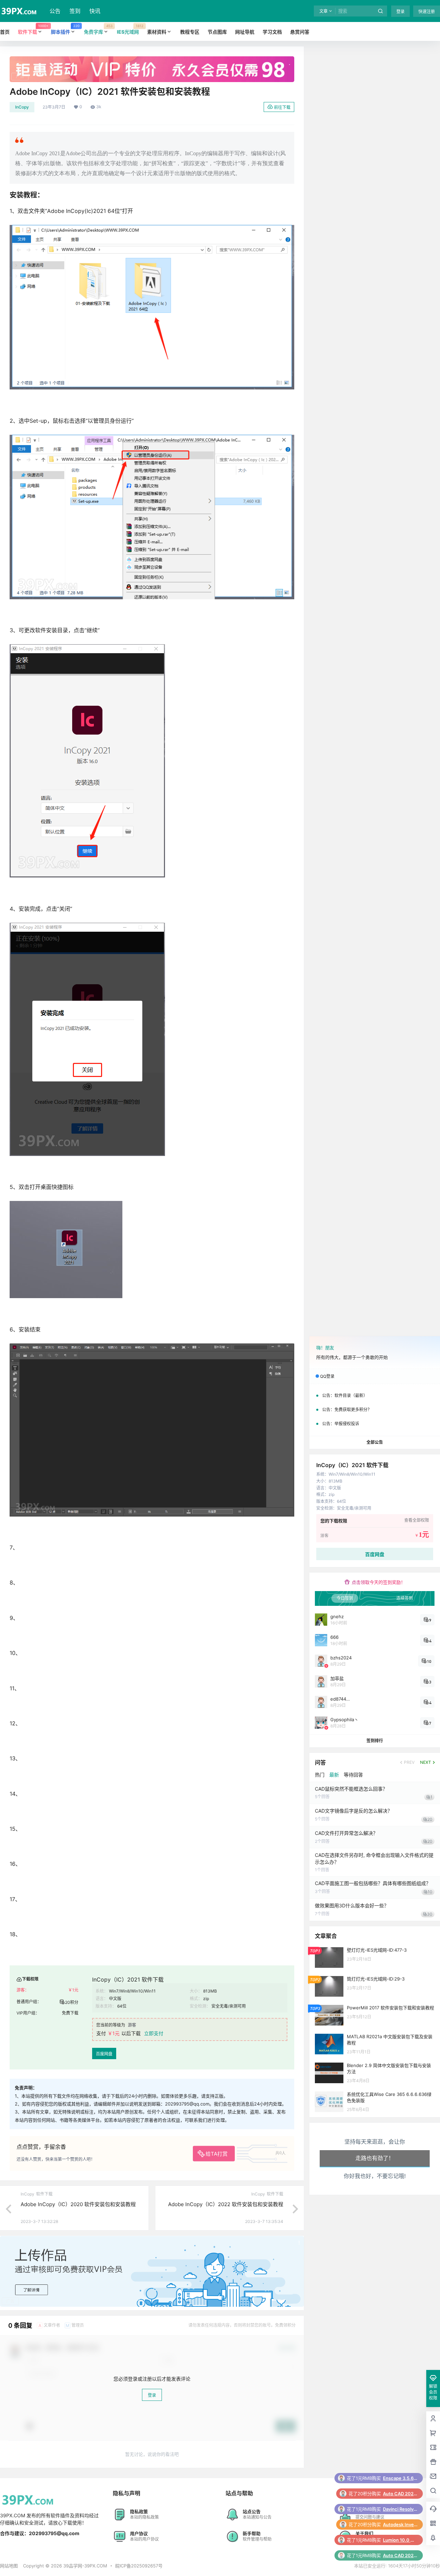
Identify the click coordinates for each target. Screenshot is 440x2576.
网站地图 (9, 2566)
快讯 (95, 11)
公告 (55, 11)
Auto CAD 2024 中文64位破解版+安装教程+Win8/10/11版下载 (400, 2524)
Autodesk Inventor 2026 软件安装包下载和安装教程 (400, 2494)
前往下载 (282, 107)
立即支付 (154, 2033)
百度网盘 (104, 2054)
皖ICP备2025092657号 (139, 2566)
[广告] (152, 60)
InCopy (22, 107)
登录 (400, 12)
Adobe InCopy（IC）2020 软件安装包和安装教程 (78, 2204)
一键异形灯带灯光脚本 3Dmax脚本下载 (400, 2555)
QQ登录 (327, 1376)
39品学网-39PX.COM (85, 2566)
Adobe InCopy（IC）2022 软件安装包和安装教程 (226, 2204)
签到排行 (375, 1741)
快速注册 (427, 12)
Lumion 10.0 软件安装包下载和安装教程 (400, 2509)
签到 (75, 11)
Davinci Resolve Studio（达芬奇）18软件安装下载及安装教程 (400, 2478)
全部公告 (375, 1442)
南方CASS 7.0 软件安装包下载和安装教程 (400, 2540)
